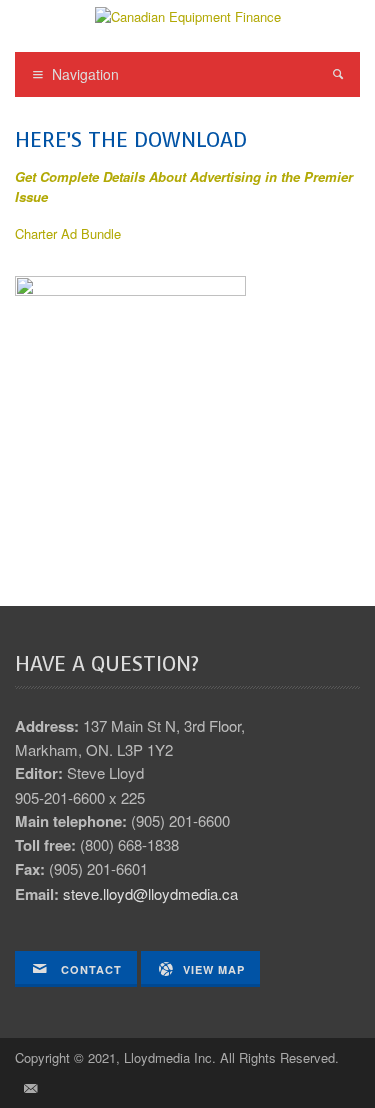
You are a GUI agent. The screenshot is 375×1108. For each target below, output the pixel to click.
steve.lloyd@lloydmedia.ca (150, 893)
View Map (214, 969)
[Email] (30, 1088)
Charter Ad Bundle (68, 233)
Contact (89, 969)
